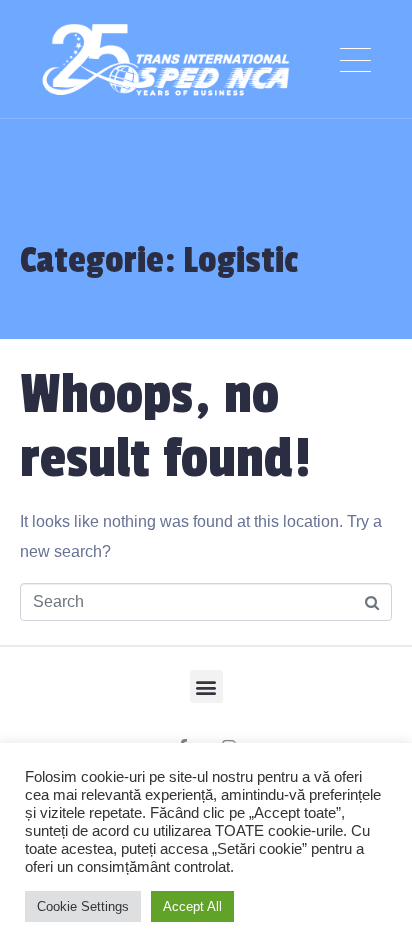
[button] (206, 686)
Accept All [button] (192, 906)
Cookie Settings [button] (83, 906)
